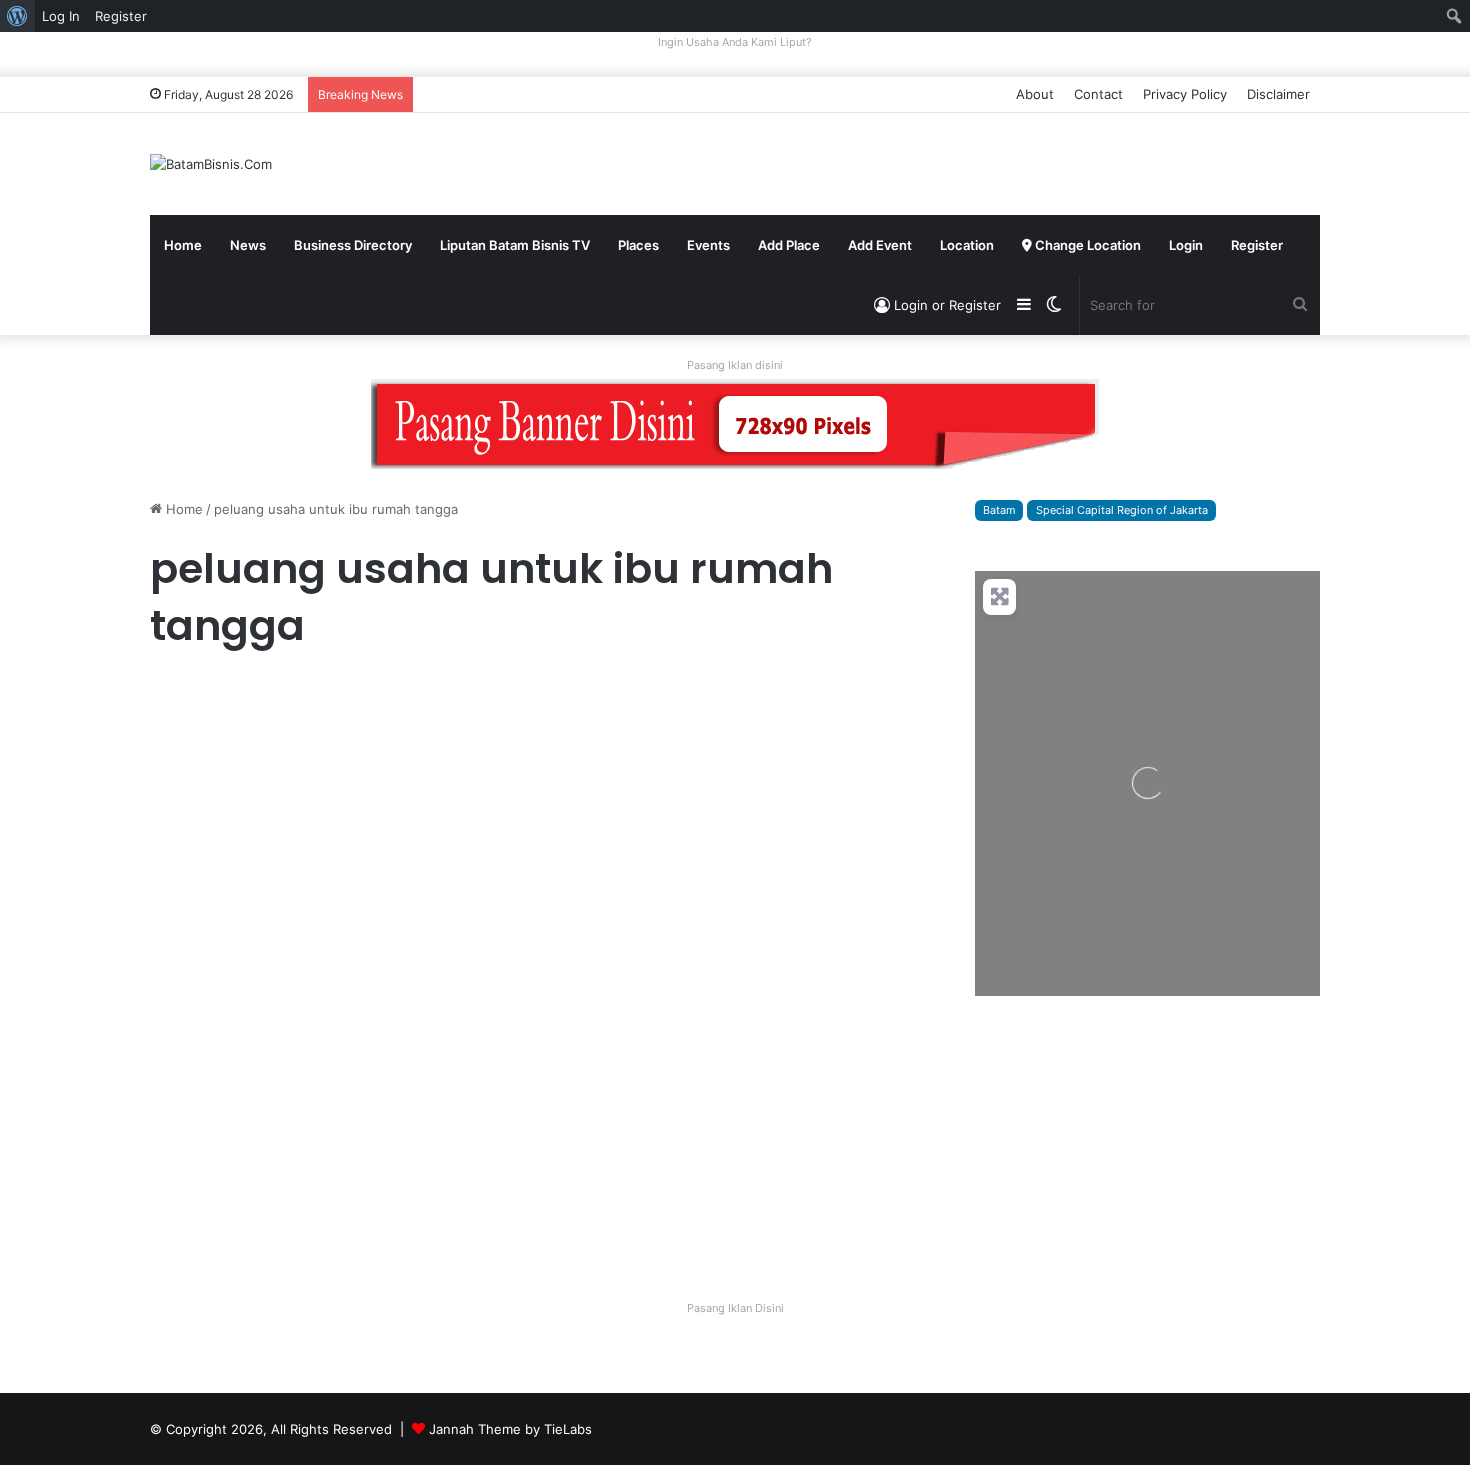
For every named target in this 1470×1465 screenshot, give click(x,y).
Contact (1098, 94)
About (1035, 94)
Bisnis (176, 695)
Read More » (204, 1018)
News (248, 245)
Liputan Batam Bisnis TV (515, 245)
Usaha (584, 695)
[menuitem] (17, 16)
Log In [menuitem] (61, 16)
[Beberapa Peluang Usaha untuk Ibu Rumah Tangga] (743, 958)
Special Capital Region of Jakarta (1122, 510)
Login (1186, 245)
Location (967, 245)
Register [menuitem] (121, 16)
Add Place (789, 245)
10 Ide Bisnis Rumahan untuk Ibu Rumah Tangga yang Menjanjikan (327, 763)
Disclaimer (1278, 94)
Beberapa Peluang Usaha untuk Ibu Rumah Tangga (734, 744)
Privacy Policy (1185, 94)
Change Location (1086, 245)
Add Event (880, 245)
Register (1257, 245)
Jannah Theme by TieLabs (510, 1429)
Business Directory (353, 245)
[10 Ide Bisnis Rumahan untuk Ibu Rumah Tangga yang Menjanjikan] (337, 881)
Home (183, 245)
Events (708, 245)
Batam (999, 510)
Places (638, 245)
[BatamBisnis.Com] (211, 164)
